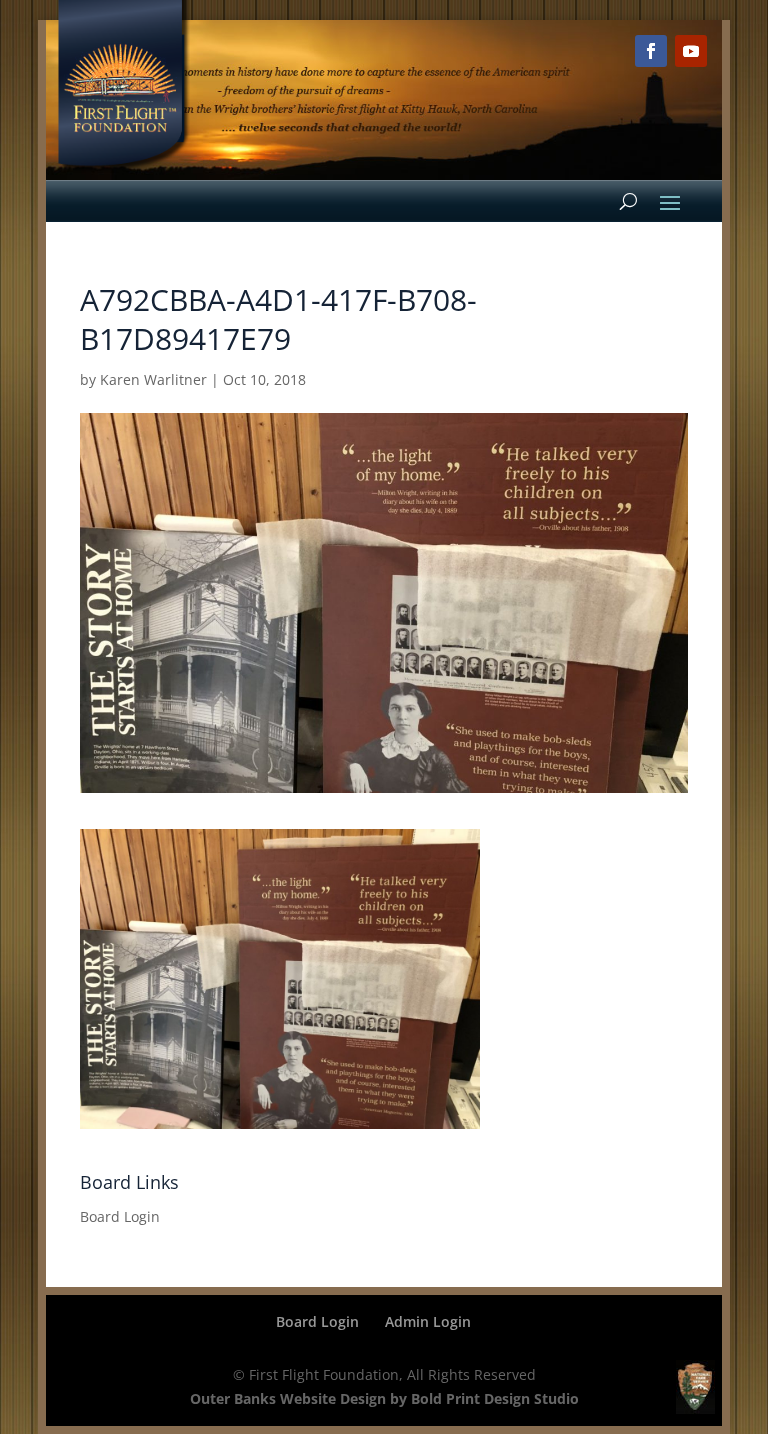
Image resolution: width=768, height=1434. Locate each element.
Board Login (120, 1216)
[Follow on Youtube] (691, 51)
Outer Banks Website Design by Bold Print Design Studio (384, 1398)
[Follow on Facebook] (651, 51)
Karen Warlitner (153, 379)
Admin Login (428, 1321)
